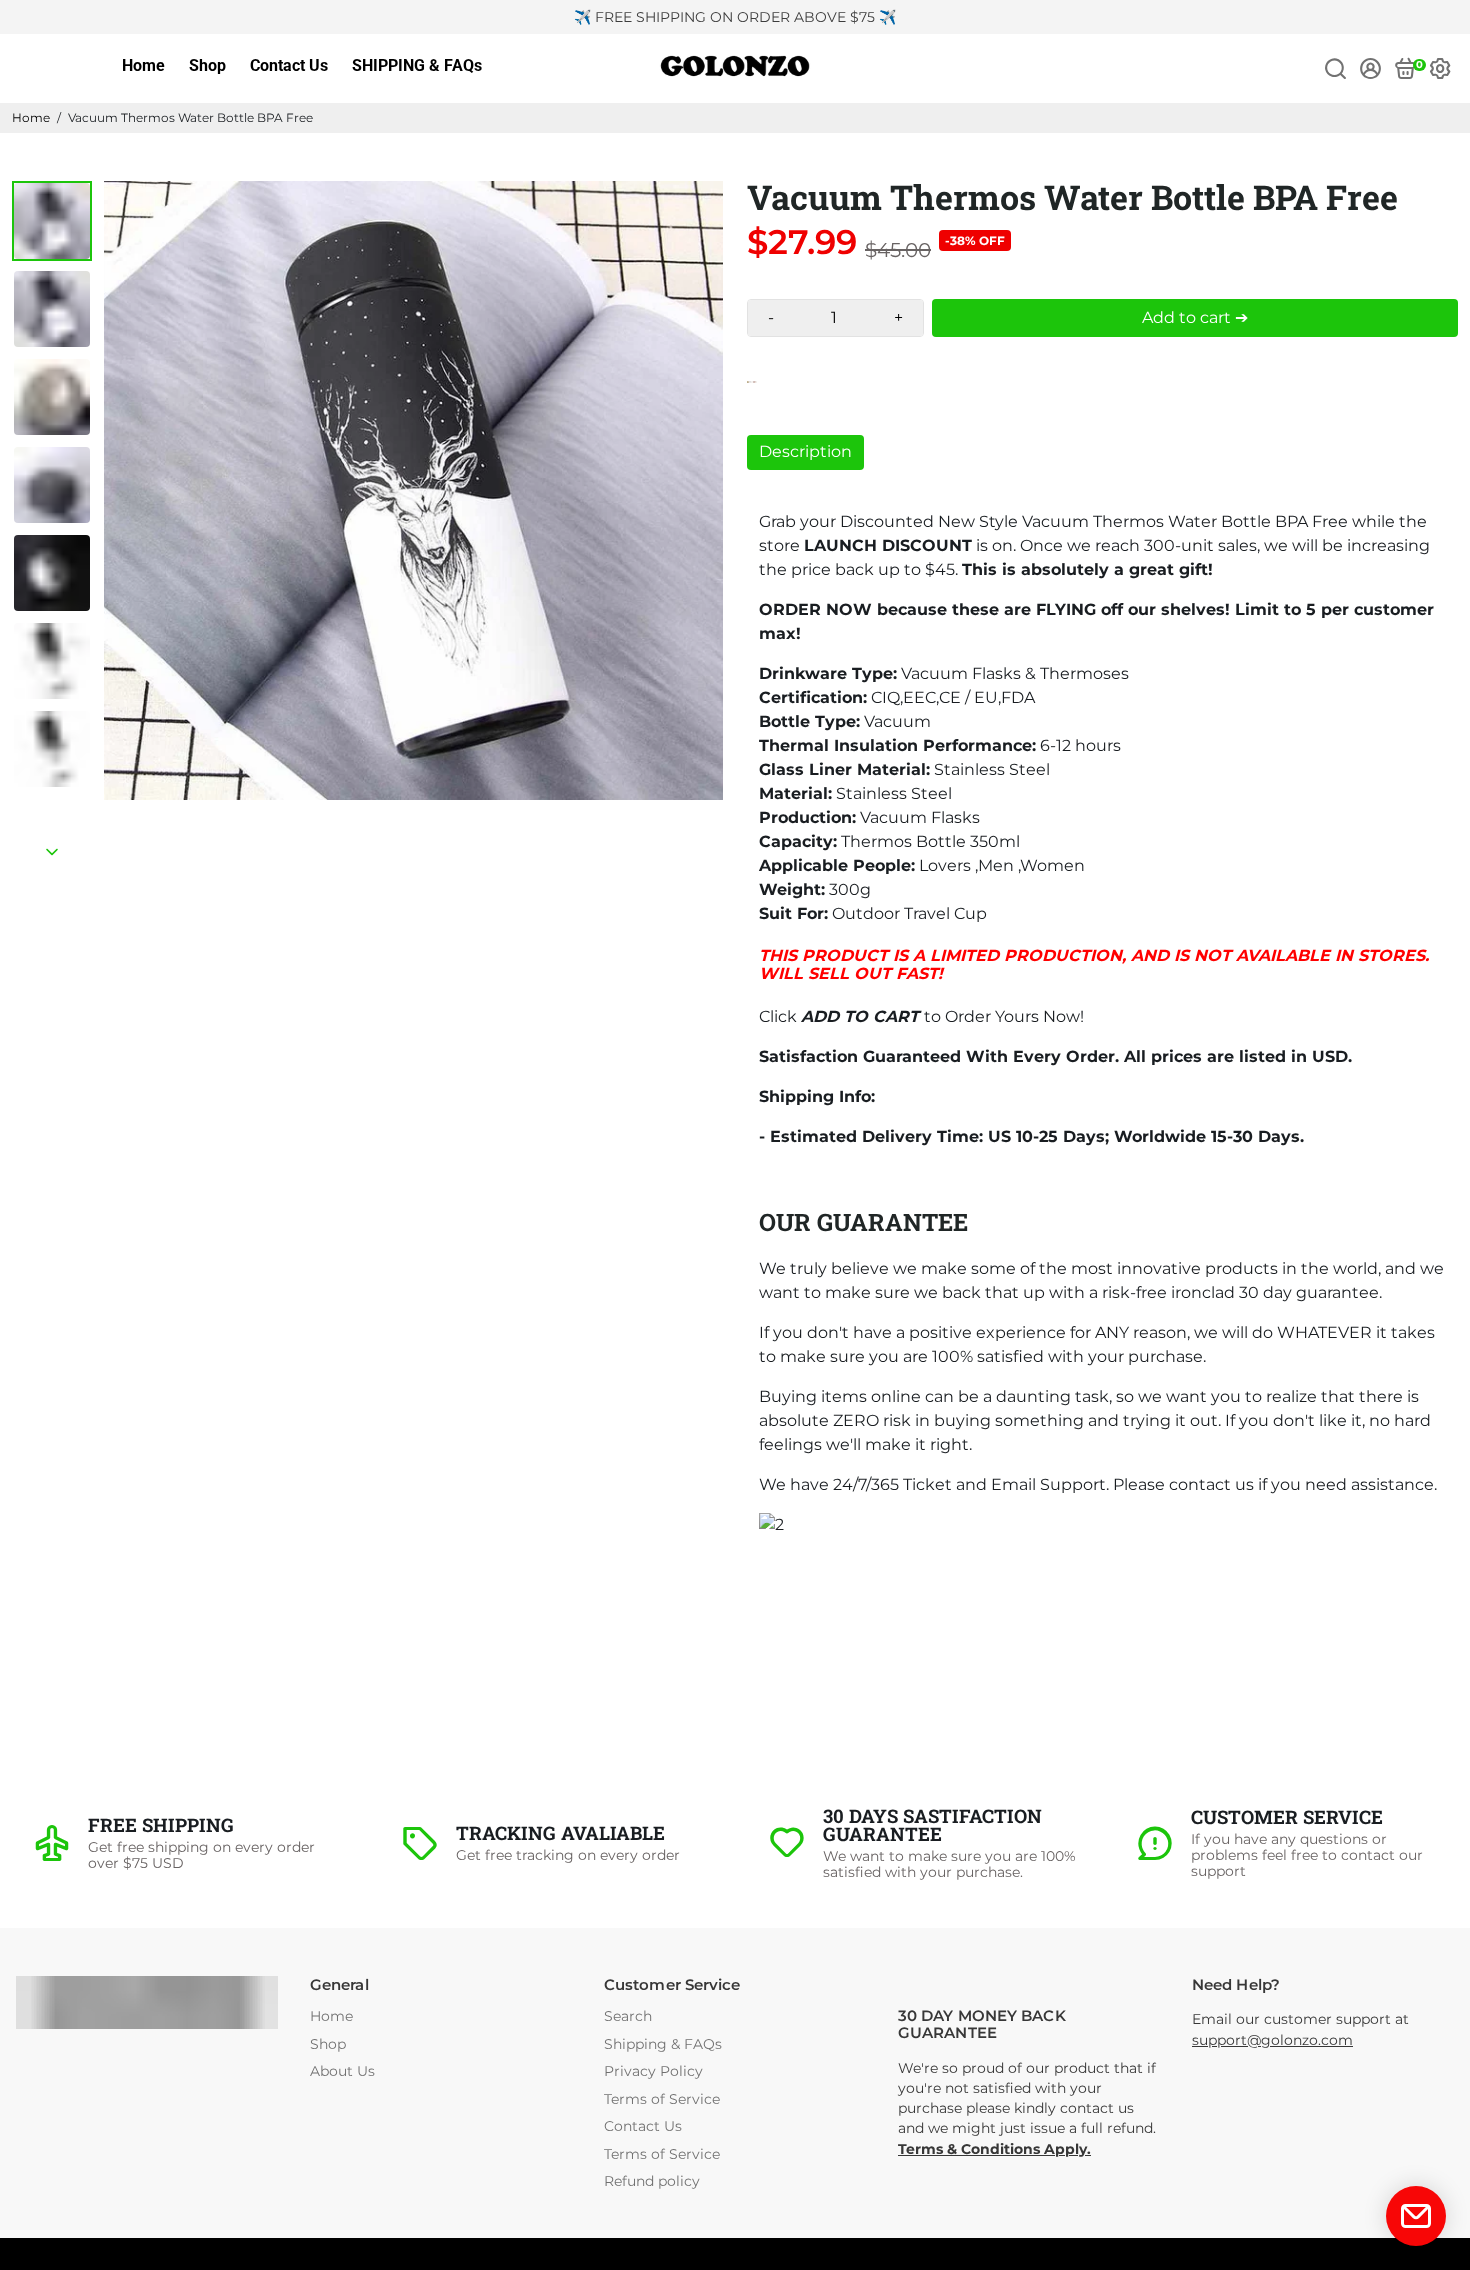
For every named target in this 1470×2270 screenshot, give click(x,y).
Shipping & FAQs (663, 2044)
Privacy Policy (653, 2071)
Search (628, 2016)
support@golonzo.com (1272, 2040)
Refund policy (652, 2181)
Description (805, 451)
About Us (342, 2071)
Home (143, 65)
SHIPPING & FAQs (417, 65)
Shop (207, 65)
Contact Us (289, 65)
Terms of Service (662, 2099)
